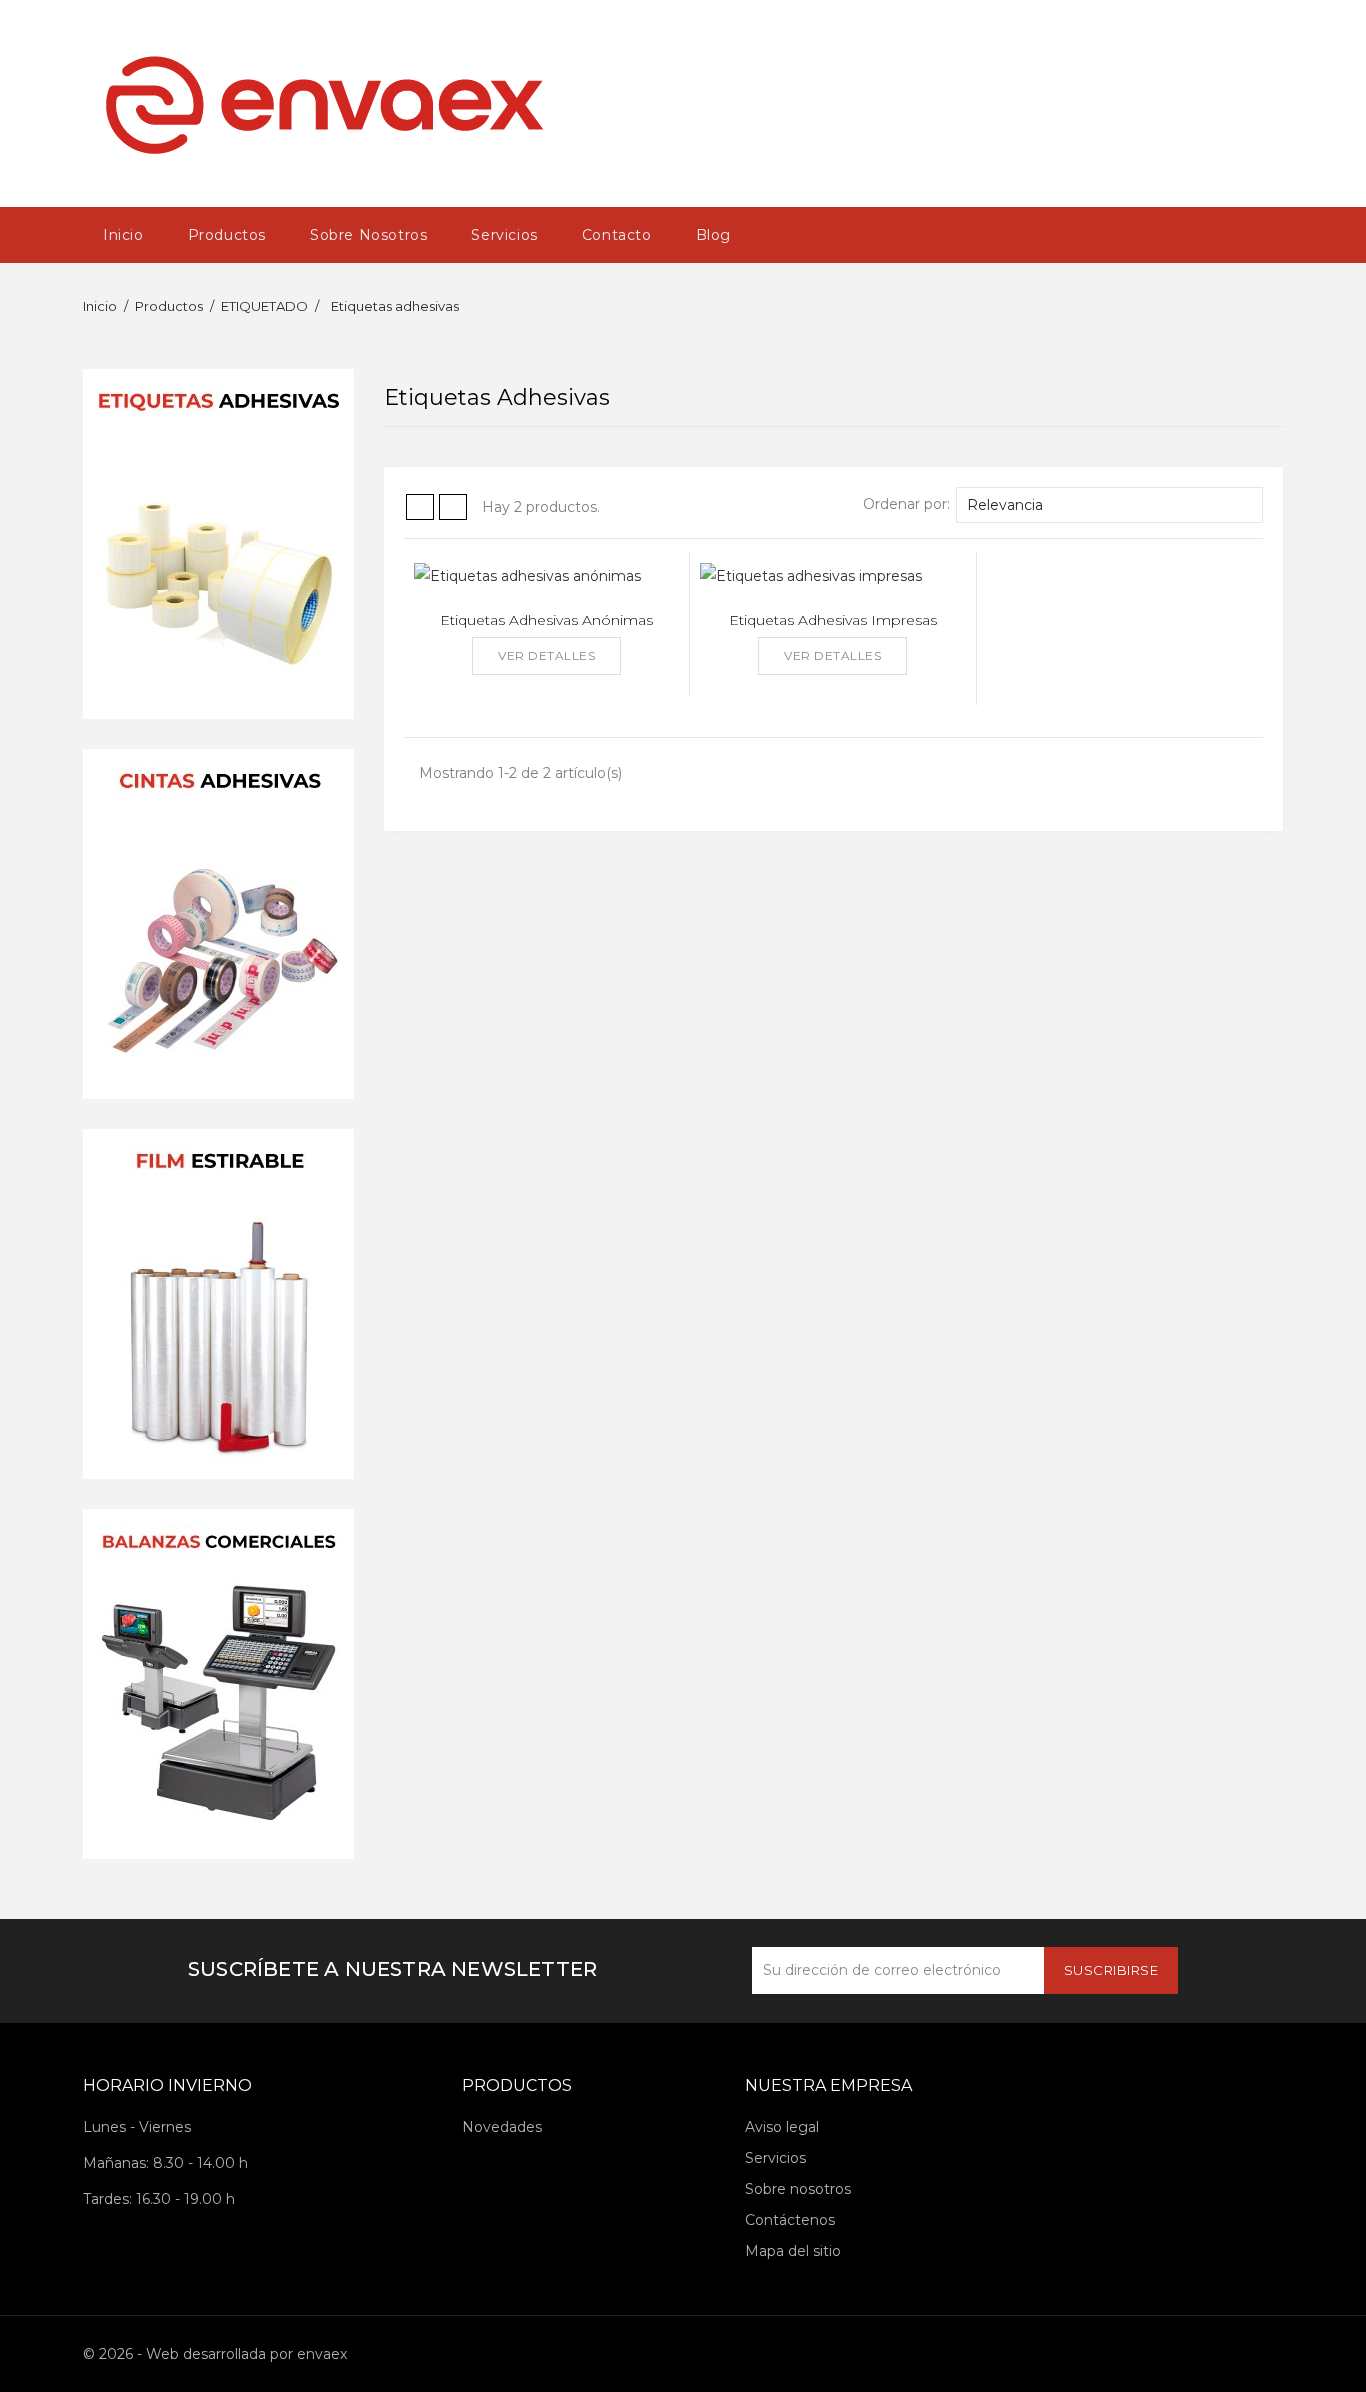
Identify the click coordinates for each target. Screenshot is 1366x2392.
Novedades (502, 2127)
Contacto (617, 235)
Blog (713, 235)
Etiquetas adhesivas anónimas (546, 620)
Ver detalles (546, 655)
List (453, 507)
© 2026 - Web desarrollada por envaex (215, 2354)
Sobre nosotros (368, 235)
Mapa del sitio (793, 2251)
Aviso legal (782, 2127)
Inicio (123, 235)
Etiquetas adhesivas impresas (833, 620)
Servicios (504, 235)
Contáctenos (790, 2220)
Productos (227, 235)
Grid (420, 507)
